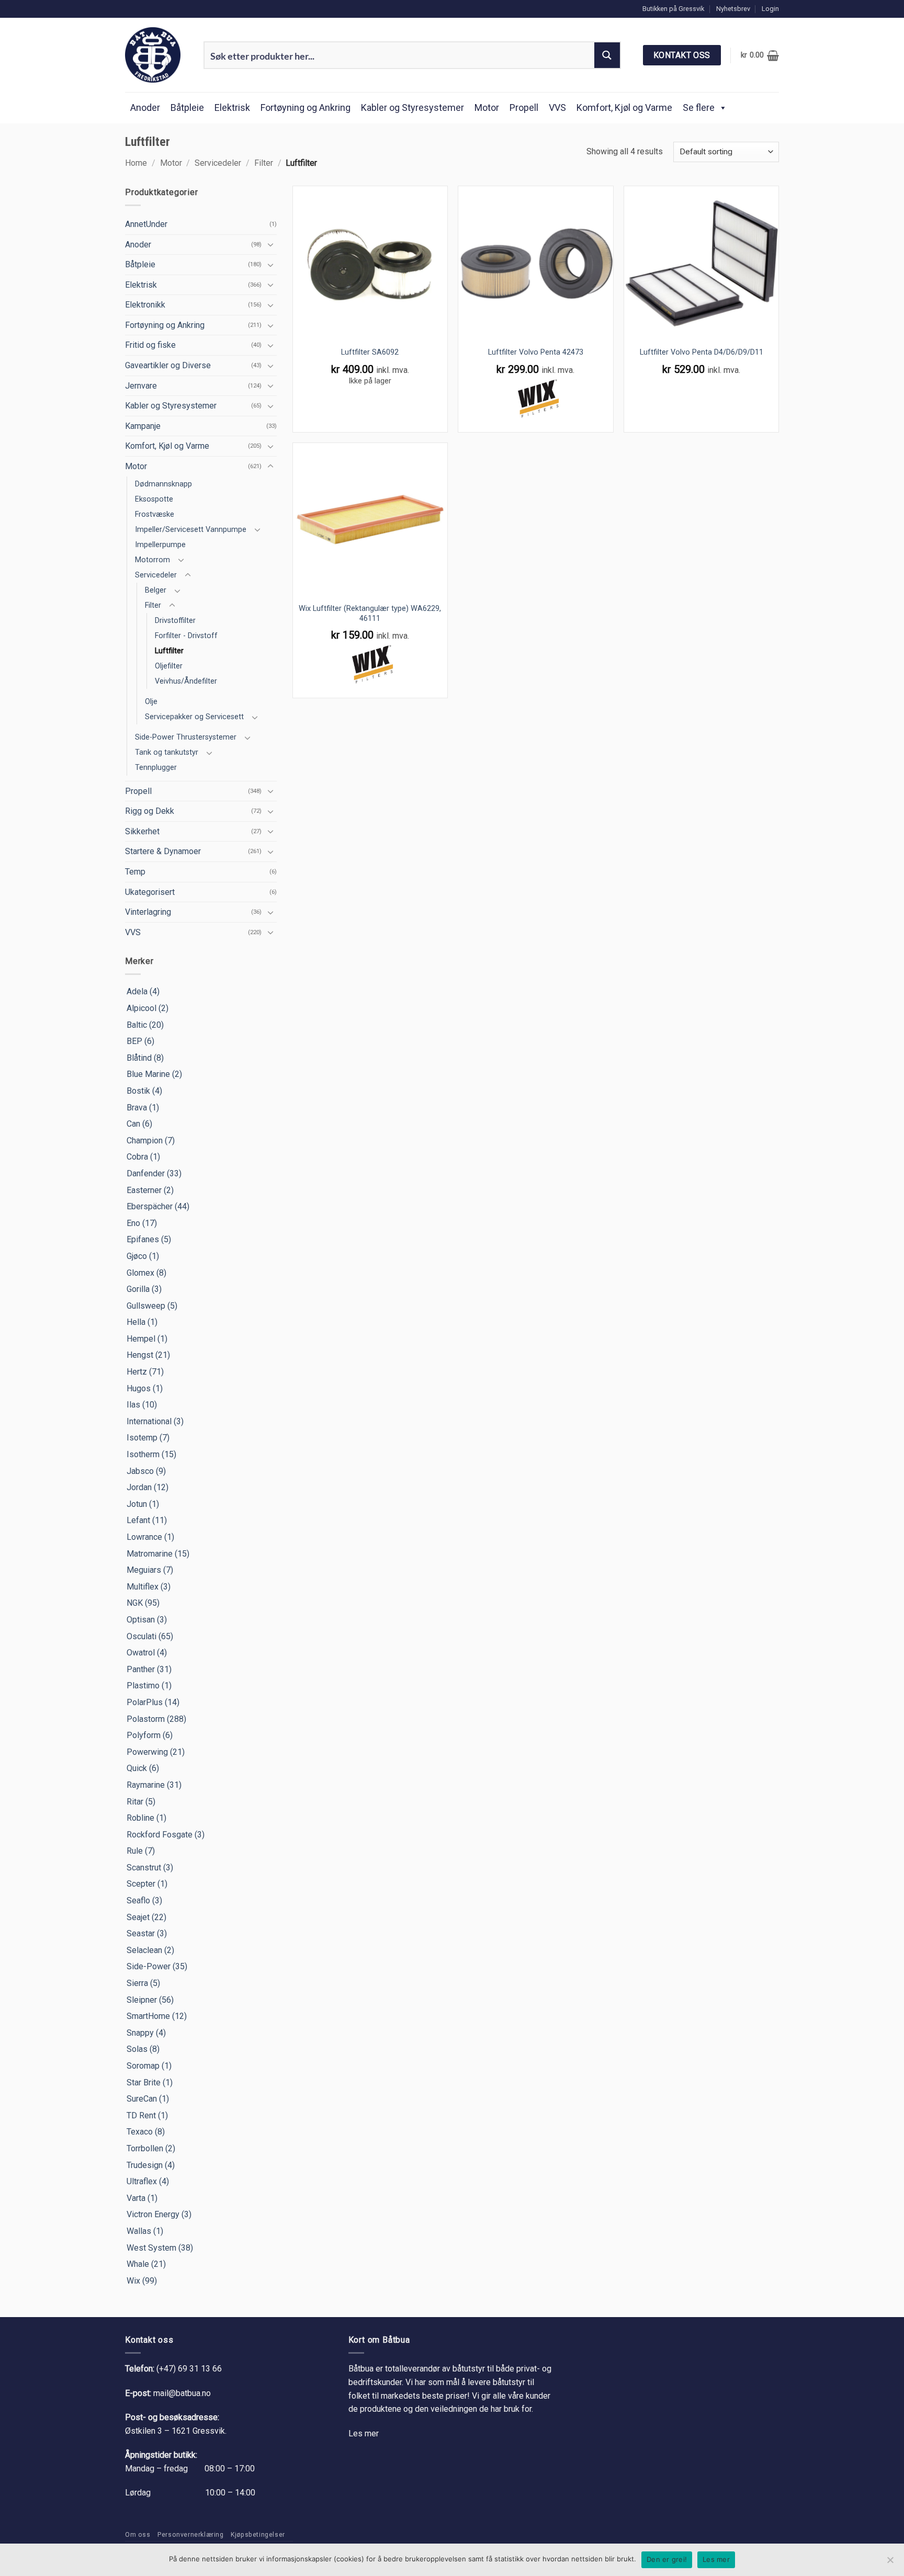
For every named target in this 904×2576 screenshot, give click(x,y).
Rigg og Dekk (150, 811)
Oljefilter (169, 666)
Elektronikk (145, 305)
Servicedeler (218, 163)
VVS (557, 107)
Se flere (699, 107)
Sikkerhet (142, 831)
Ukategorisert (150, 892)
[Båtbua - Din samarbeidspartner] (156, 55)
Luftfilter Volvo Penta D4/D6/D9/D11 (702, 352)
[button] (770, 9)
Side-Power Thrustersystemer (186, 737)
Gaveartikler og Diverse (168, 365)
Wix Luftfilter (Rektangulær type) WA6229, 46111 (370, 614)
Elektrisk (232, 107)
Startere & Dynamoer (163, 851)
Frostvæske (155, 514)
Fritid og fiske (150, 345)
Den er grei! (667, 2559)
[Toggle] (270, 244)
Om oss (138, 2535)
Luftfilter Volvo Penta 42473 (536, 352)
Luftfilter (169, 651)
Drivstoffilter (175, 621)
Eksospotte (154, 499)
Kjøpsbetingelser (258, 2535)
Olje (151, 702)
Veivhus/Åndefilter (186, 681)
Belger (156, 590)
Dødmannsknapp (163, 484)
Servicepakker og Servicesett (194, 717)
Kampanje (143, 426)
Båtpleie (187, 107)
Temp (135, 872)
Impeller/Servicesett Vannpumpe (191, 530)
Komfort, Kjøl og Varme (624, 107)
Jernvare (141, 386)
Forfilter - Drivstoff (186, 636)
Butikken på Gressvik (673, 9)
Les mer (364, 2433)
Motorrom (152, 560)
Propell (524, 107)
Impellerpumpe (160, 545)
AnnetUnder (146, 224)
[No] (890, 2563)
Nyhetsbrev (733, 9)
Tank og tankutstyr (167, 752)
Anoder (145, 107)
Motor (487, 107)
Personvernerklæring (191, 2535)
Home (136, 163)
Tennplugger (156, 768)
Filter (264, 163)
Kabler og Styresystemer (413, 107)
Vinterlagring (148, 912)
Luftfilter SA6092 (370, 352)
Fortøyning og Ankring (306, 107)
